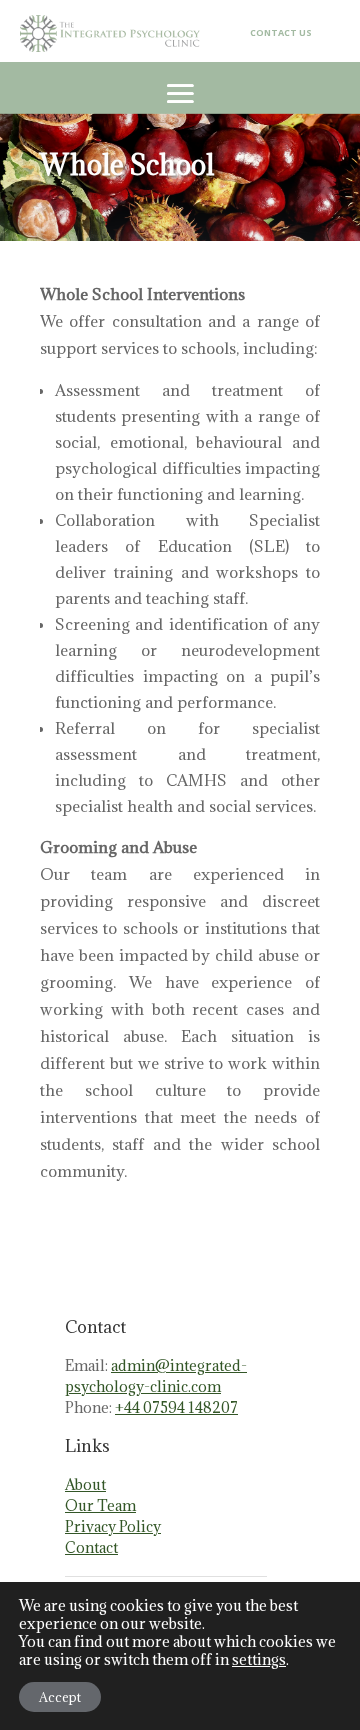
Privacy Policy (113, 1526)
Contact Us (281, 32)
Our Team (100, 1505)
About (85, 1484)
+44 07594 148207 (176, 1407)
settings (259, 1660)
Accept (60, 1697)
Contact (91, 1547)
